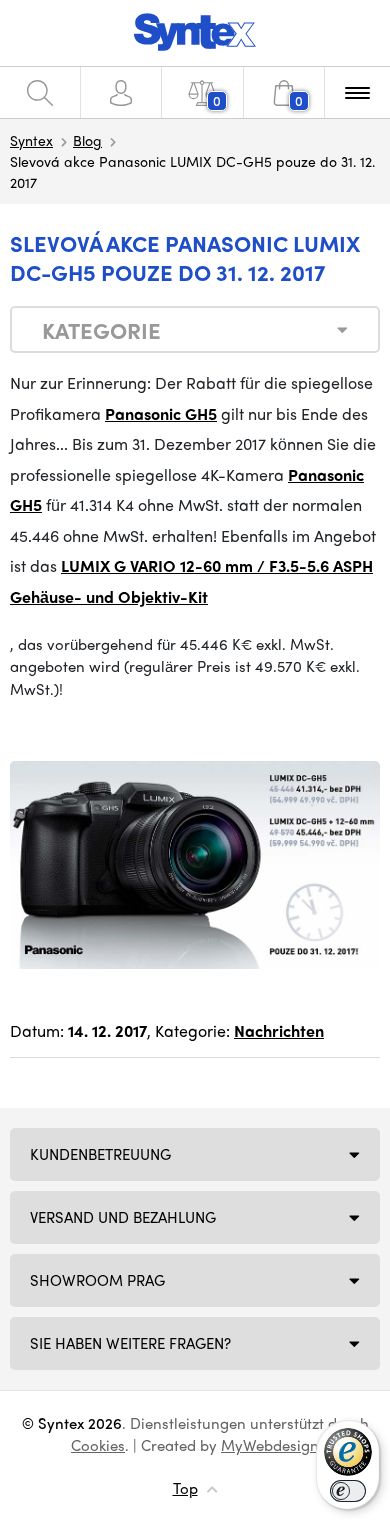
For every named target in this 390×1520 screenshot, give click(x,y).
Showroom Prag (97, 1280)
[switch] (348, 1491)
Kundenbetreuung (100, 1154)
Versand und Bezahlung (123, 1217)
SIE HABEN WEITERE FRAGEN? (130, 1343)
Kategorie (101, 330)
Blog (87, 140)
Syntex (31, 140)
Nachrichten (279, 1030)
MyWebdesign (270, 1445)
